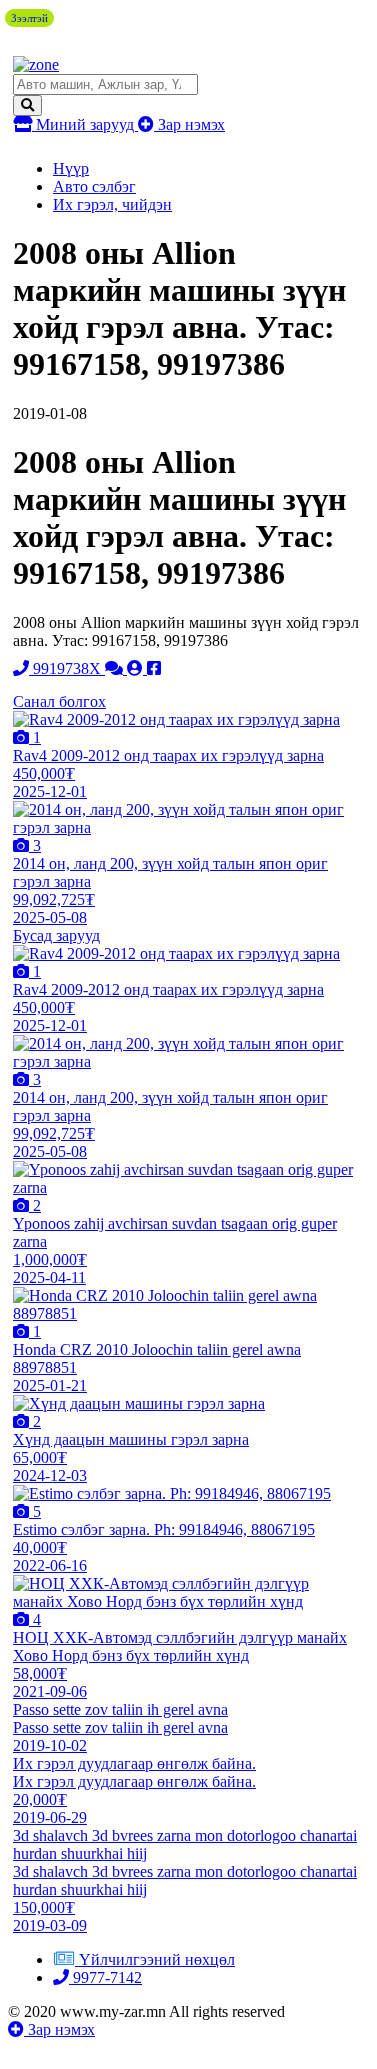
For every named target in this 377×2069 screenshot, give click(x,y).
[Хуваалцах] (154, 668)
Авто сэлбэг (94, 186)
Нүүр (71, 168)
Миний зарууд (85, 124)
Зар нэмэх (189, 124)
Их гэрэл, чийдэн (112, 204)
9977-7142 (105, 1977)
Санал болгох (59, 701)
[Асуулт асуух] (116, 668)
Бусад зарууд (56, 935)
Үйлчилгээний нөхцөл (157, 1959)
